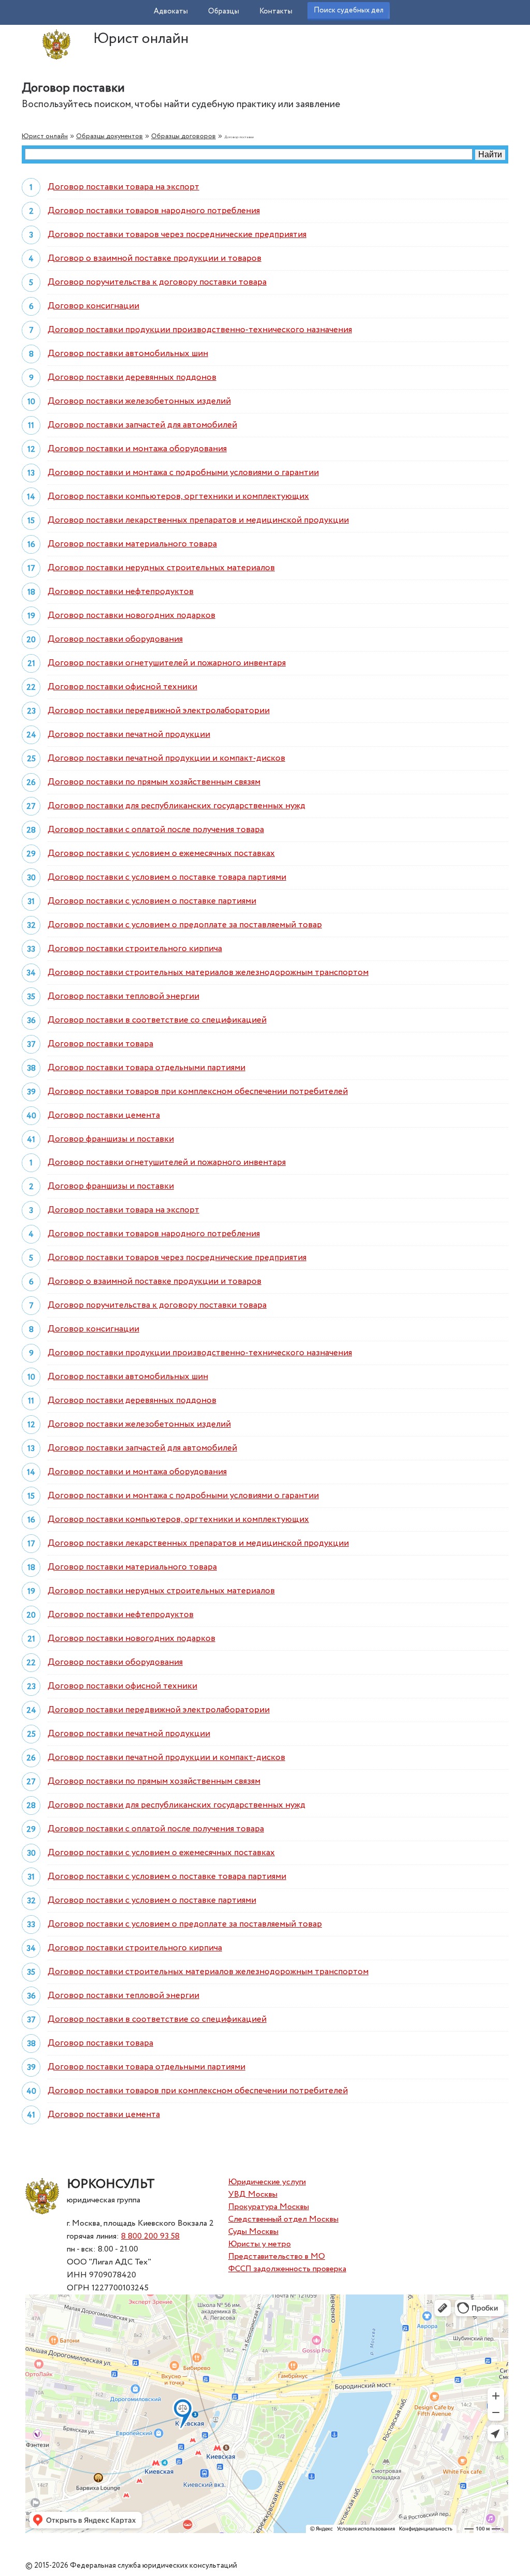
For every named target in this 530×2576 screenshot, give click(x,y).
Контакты (276, 11)
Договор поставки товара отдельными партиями (146, 1068)
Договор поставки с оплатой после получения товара (156, 830)
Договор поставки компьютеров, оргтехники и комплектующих (178, 497)
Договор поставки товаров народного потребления (154, 211)
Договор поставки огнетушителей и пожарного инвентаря (167, 663)
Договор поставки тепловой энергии (123, 996)
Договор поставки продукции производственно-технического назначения (200, 330)
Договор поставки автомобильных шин (128, 354)
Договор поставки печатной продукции (129, 735)
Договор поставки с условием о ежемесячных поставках (161, 854)
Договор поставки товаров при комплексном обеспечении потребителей (198, 1092)
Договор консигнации (93, 306)
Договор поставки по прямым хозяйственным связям (154, 782)
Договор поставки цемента (104, 1115)
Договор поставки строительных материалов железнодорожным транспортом (208, 973)
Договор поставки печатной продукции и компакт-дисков (166, 758)
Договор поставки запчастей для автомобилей (142, 425)
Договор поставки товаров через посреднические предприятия (177, 235)
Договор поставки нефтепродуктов (121, 592)
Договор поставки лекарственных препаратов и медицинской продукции (198, 520)
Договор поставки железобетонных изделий (139, 401)
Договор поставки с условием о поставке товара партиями (167, 877)
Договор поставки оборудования (115, 639)
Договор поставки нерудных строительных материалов (161, 568)
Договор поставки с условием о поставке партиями (152, 901)
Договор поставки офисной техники (122, 687)
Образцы (224, 11)
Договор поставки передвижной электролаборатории (159, 711)
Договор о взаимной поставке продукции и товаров (154, 258)
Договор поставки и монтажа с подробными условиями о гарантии (183, 473)
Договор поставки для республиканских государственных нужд (176, 806)
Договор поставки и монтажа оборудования (137, 449)
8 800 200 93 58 (150, 2236)
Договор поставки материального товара (132, 544)
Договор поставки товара (100, 1044)
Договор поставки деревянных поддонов (132, 377)
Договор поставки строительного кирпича (135, 949)
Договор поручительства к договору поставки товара (157, 282)
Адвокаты (171, 11)
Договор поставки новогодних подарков (131, 616)
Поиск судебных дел (349, 10)
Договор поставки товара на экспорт (123, 187)
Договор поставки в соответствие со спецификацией (157, 1020)
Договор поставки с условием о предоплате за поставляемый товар (185, 925)
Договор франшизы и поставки (111, 1139)
